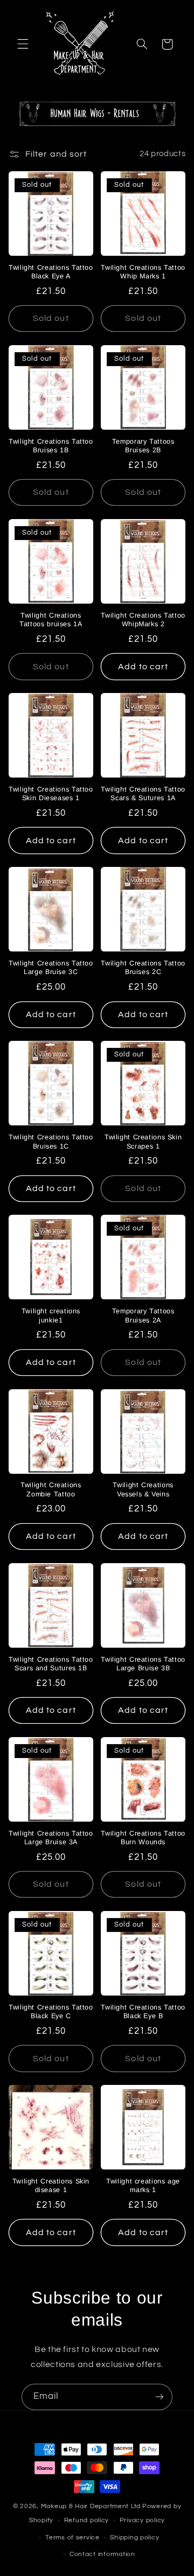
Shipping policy (134, 2537)
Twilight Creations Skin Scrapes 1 (143, 1142)
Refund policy (87, 2520)
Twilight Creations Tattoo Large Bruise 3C (51, 968)
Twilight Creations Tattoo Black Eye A (51, 272)
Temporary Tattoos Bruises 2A (143, 1315)
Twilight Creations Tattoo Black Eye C (51, 2012)
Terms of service (72, 2537)
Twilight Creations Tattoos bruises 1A (51, 620)
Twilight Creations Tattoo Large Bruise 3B (143, 1664)
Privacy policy (142, 2520)
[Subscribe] (160, 2397)
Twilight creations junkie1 (51, 1315)
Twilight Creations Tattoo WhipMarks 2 (143, 620)
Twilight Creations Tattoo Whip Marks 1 (143, 272)
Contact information (102, 2554)
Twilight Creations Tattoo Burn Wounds (143, 1838)
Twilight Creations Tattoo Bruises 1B (51, 446)
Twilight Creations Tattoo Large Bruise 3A (51, 1838)
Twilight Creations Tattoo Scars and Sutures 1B (51, 1664)
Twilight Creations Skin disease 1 (51, 2186)
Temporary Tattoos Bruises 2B (143, 446)
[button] (23, 44)
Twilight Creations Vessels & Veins (143, 1489)
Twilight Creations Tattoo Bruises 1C (51, 1142)
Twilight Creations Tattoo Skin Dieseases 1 (51, 794)
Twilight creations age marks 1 (143, 2186)
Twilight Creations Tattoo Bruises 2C (143, 968)
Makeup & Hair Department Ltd (91, 2506)
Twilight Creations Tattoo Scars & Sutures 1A (143, 794)
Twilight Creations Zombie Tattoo (51, 1489)
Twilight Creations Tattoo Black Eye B (143, 2012)
